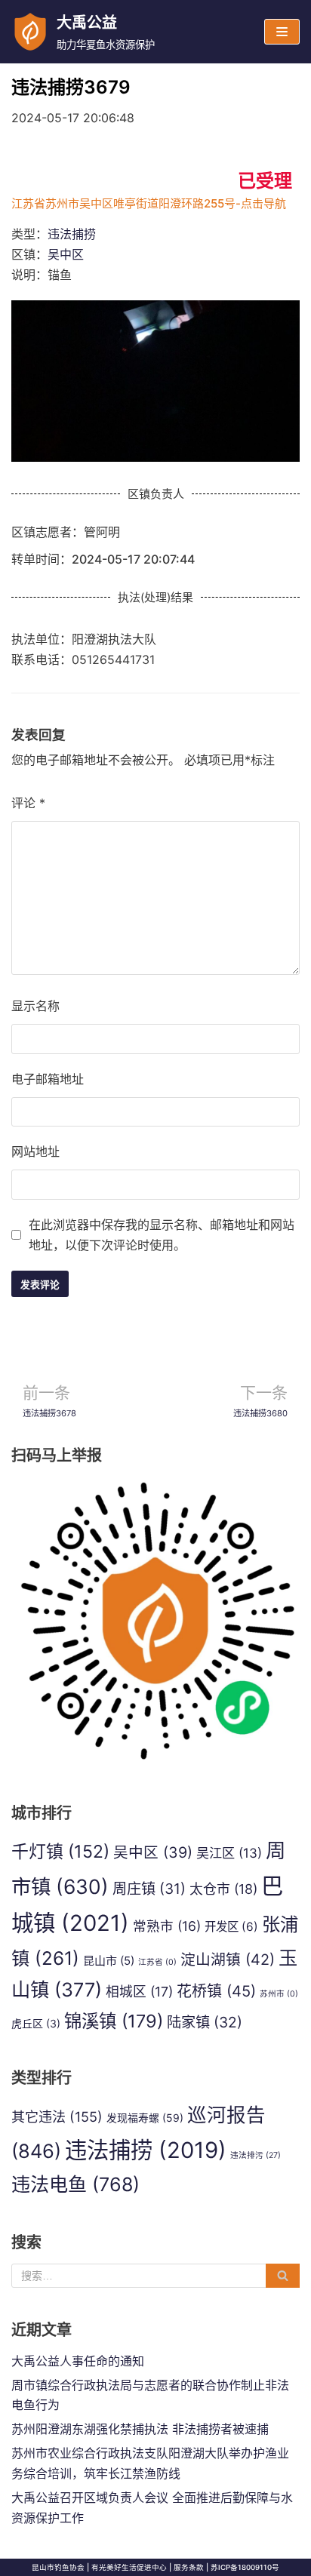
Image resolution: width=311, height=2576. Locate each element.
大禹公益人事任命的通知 (78, 2361)
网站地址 (35, 1151)
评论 (28, 803)
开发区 (231, 1927)
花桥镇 (216, 1991)
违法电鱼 (75, 2184)
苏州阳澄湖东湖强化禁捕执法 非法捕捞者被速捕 (140, 2429)
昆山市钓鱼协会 (58, 2567)
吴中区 (66, 254)
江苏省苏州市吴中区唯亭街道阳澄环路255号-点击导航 (149, 203)
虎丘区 (36, 2023)
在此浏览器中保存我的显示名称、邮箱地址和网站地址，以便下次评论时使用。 (162, 1235)
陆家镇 (205, 2022)
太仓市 (223, 1889)
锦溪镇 (114, 2021)
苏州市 (279, 1994)
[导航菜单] (282, 32)
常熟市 (167, 1926)
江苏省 (157, 1962)
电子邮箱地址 (48, 1079)
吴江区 (229, 1853)
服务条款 (189, 2567)
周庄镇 (149, 1889)
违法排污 (256, 2155)
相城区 (139, 1992)
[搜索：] (155, 2276)
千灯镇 (60, 1852)
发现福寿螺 (145, 2118)
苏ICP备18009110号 (245, 2567)
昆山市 (109, 1961)
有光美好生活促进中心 (129, 2567)
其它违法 (57, 2116)
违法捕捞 (72, 234)
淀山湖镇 (228, 1960)
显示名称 (35, 1006)
